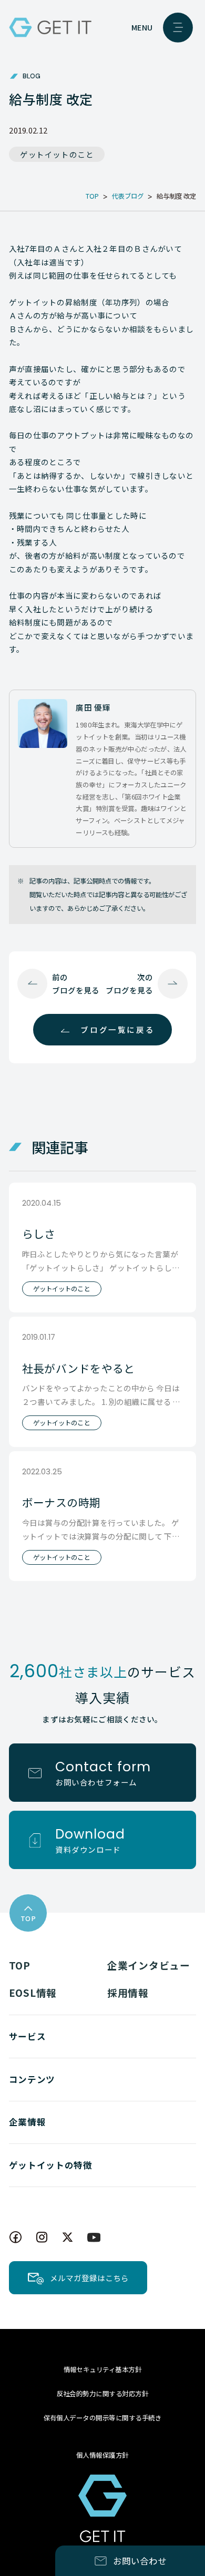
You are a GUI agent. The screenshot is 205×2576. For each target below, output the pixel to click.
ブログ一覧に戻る (117, 1029)
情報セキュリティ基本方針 (103, 2369)
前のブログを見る (76, 983)
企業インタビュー (149, 1965)
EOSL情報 (33, 1992)
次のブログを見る (129, 983)
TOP (20, 1965)
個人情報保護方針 (102, 2455)
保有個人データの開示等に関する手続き (103, 2418)
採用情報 (128, 1992)
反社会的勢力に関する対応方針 (103, 2394)
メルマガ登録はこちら (89, 2278)
